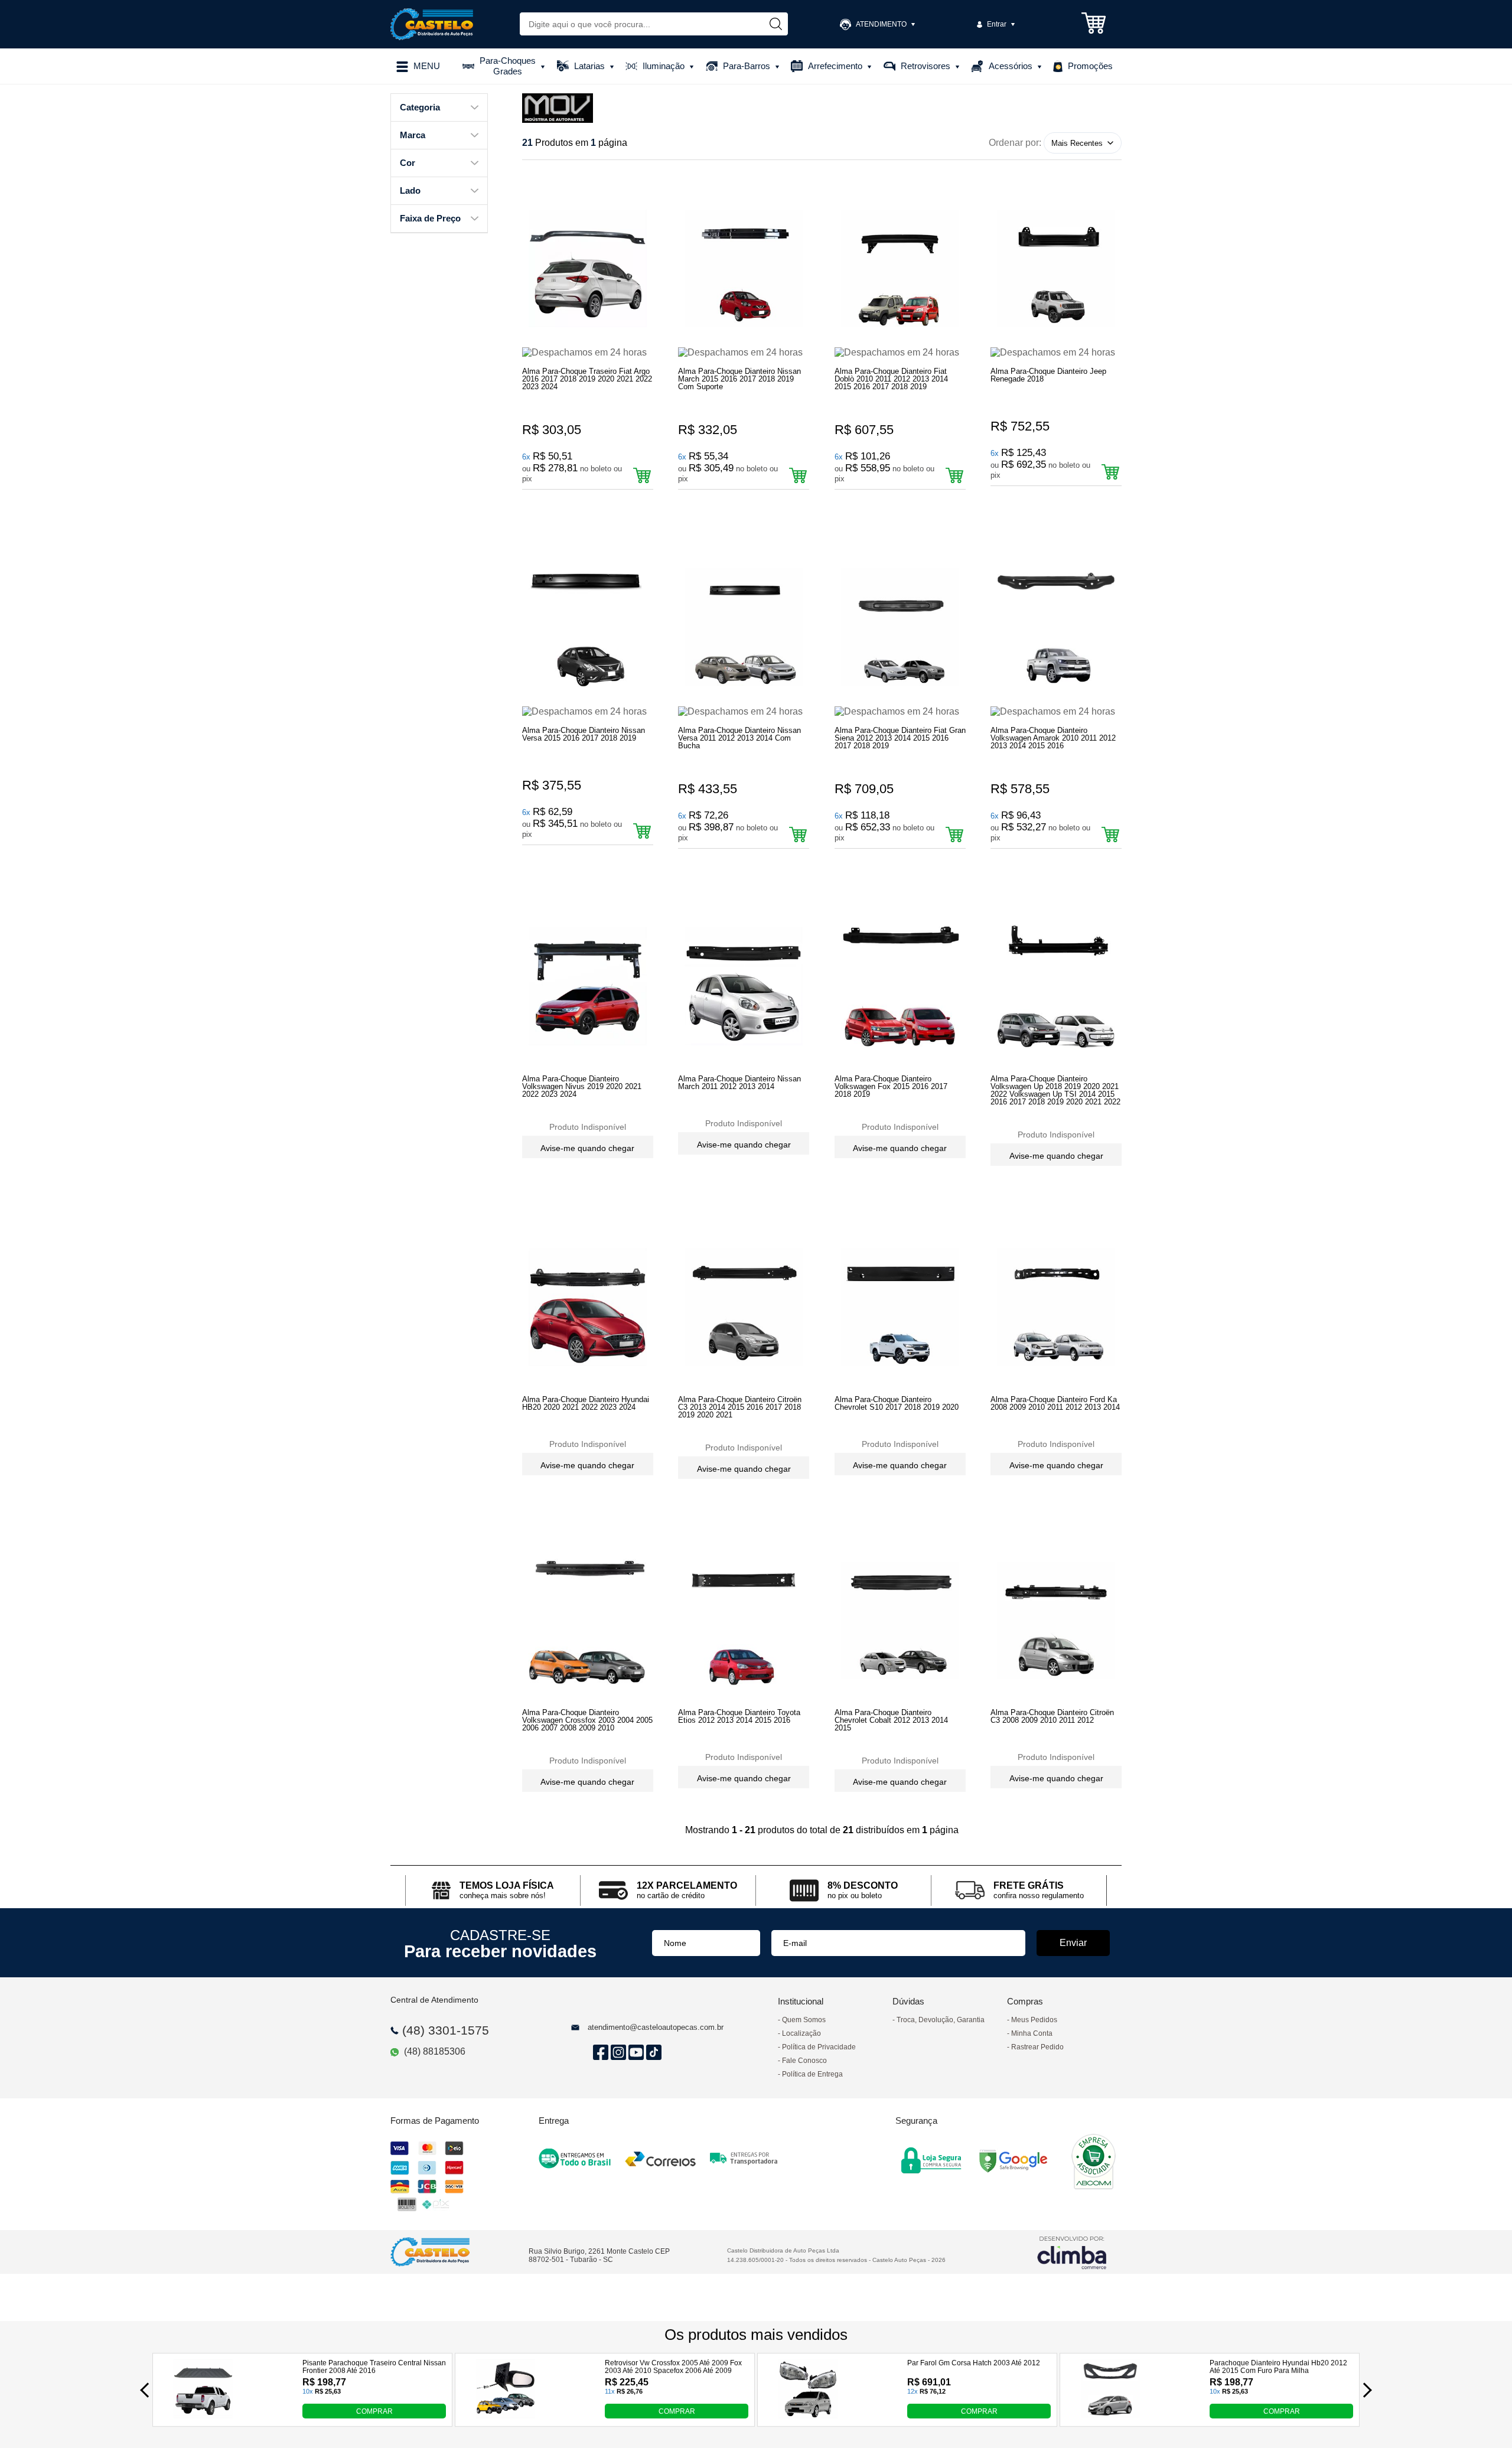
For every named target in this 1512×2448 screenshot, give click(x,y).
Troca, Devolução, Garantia (941, 2020)
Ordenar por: (1015, 143)
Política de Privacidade (819, 2047)
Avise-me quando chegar (587, 1148)
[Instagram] (617, 2053)
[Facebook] (599, 2053)
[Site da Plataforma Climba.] (1072, 2252)
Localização (801, 2033)
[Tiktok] (652, 2053)
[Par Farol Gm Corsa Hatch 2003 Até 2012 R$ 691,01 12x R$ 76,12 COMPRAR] (808, 2415)
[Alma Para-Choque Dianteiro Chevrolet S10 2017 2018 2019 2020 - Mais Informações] (900, 1307)
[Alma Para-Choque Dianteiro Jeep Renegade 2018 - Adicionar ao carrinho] (1110, 472)
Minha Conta (1032, 2033)
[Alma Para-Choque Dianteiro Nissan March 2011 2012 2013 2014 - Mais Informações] (744, 987)
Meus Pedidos (1034, 2020)
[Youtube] (634, 2053)
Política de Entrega (812, 2074)
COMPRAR (374, 2411)
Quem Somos (804, 2020)
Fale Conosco (804, 2061)
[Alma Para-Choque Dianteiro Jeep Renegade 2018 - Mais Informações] (1056, 268)
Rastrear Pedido (1037, 2047)
